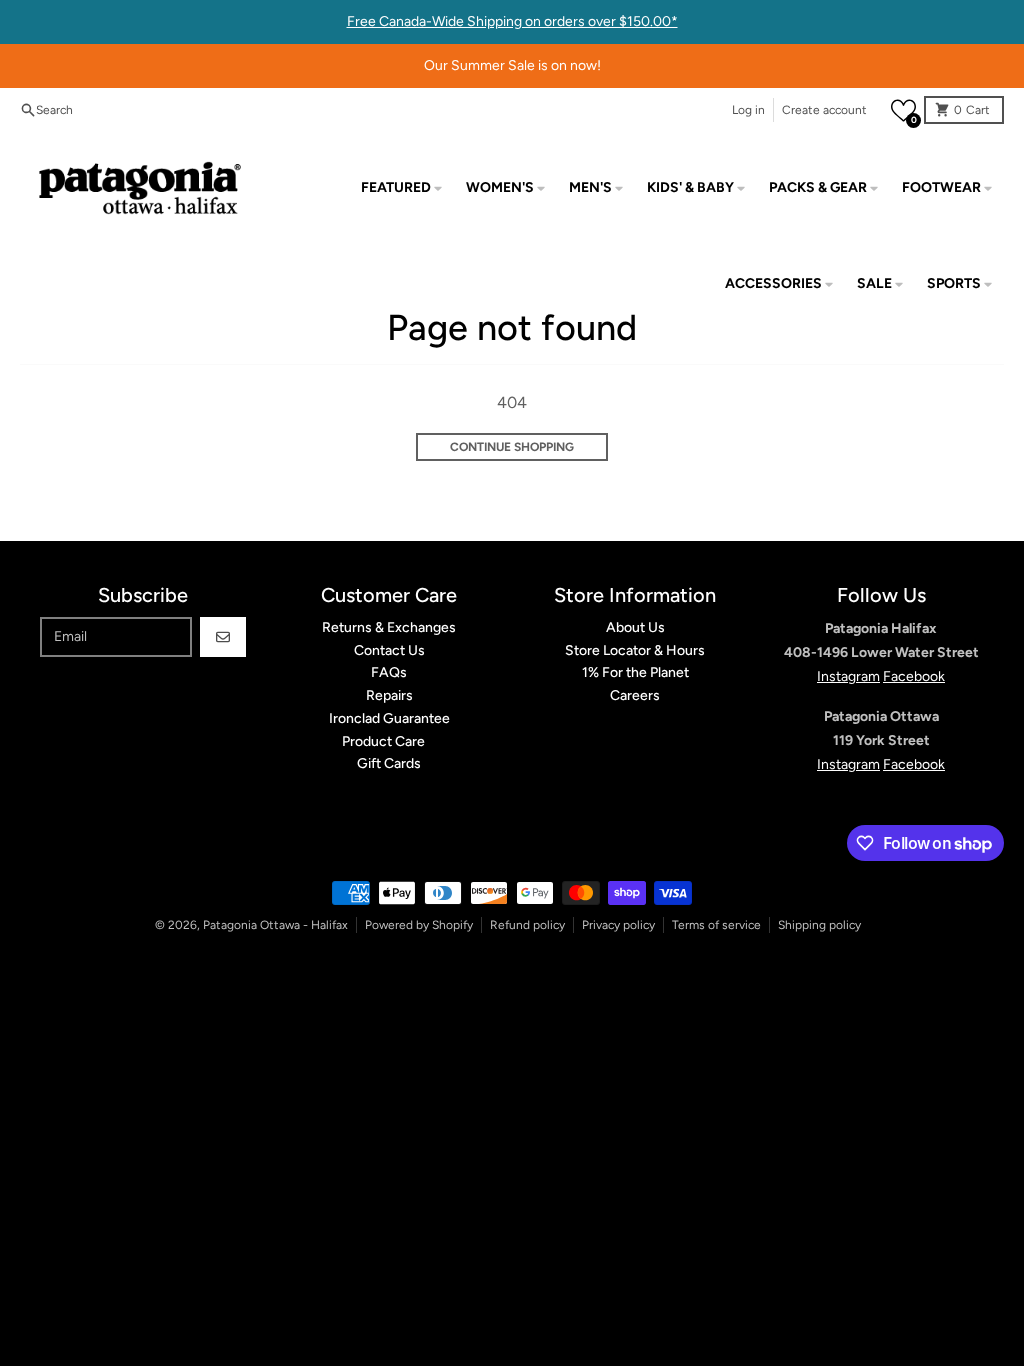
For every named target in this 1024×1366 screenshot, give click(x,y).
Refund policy (527, 925)
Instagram (848, 676)
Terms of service (716, 925)
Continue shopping (512, 447)
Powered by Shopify (419, 925)
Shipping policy (819, 925)
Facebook (914, 676)
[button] (903, 110)
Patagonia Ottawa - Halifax (275, 925)
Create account (824, 110)
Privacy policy (618, 925)
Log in (748, 110)
